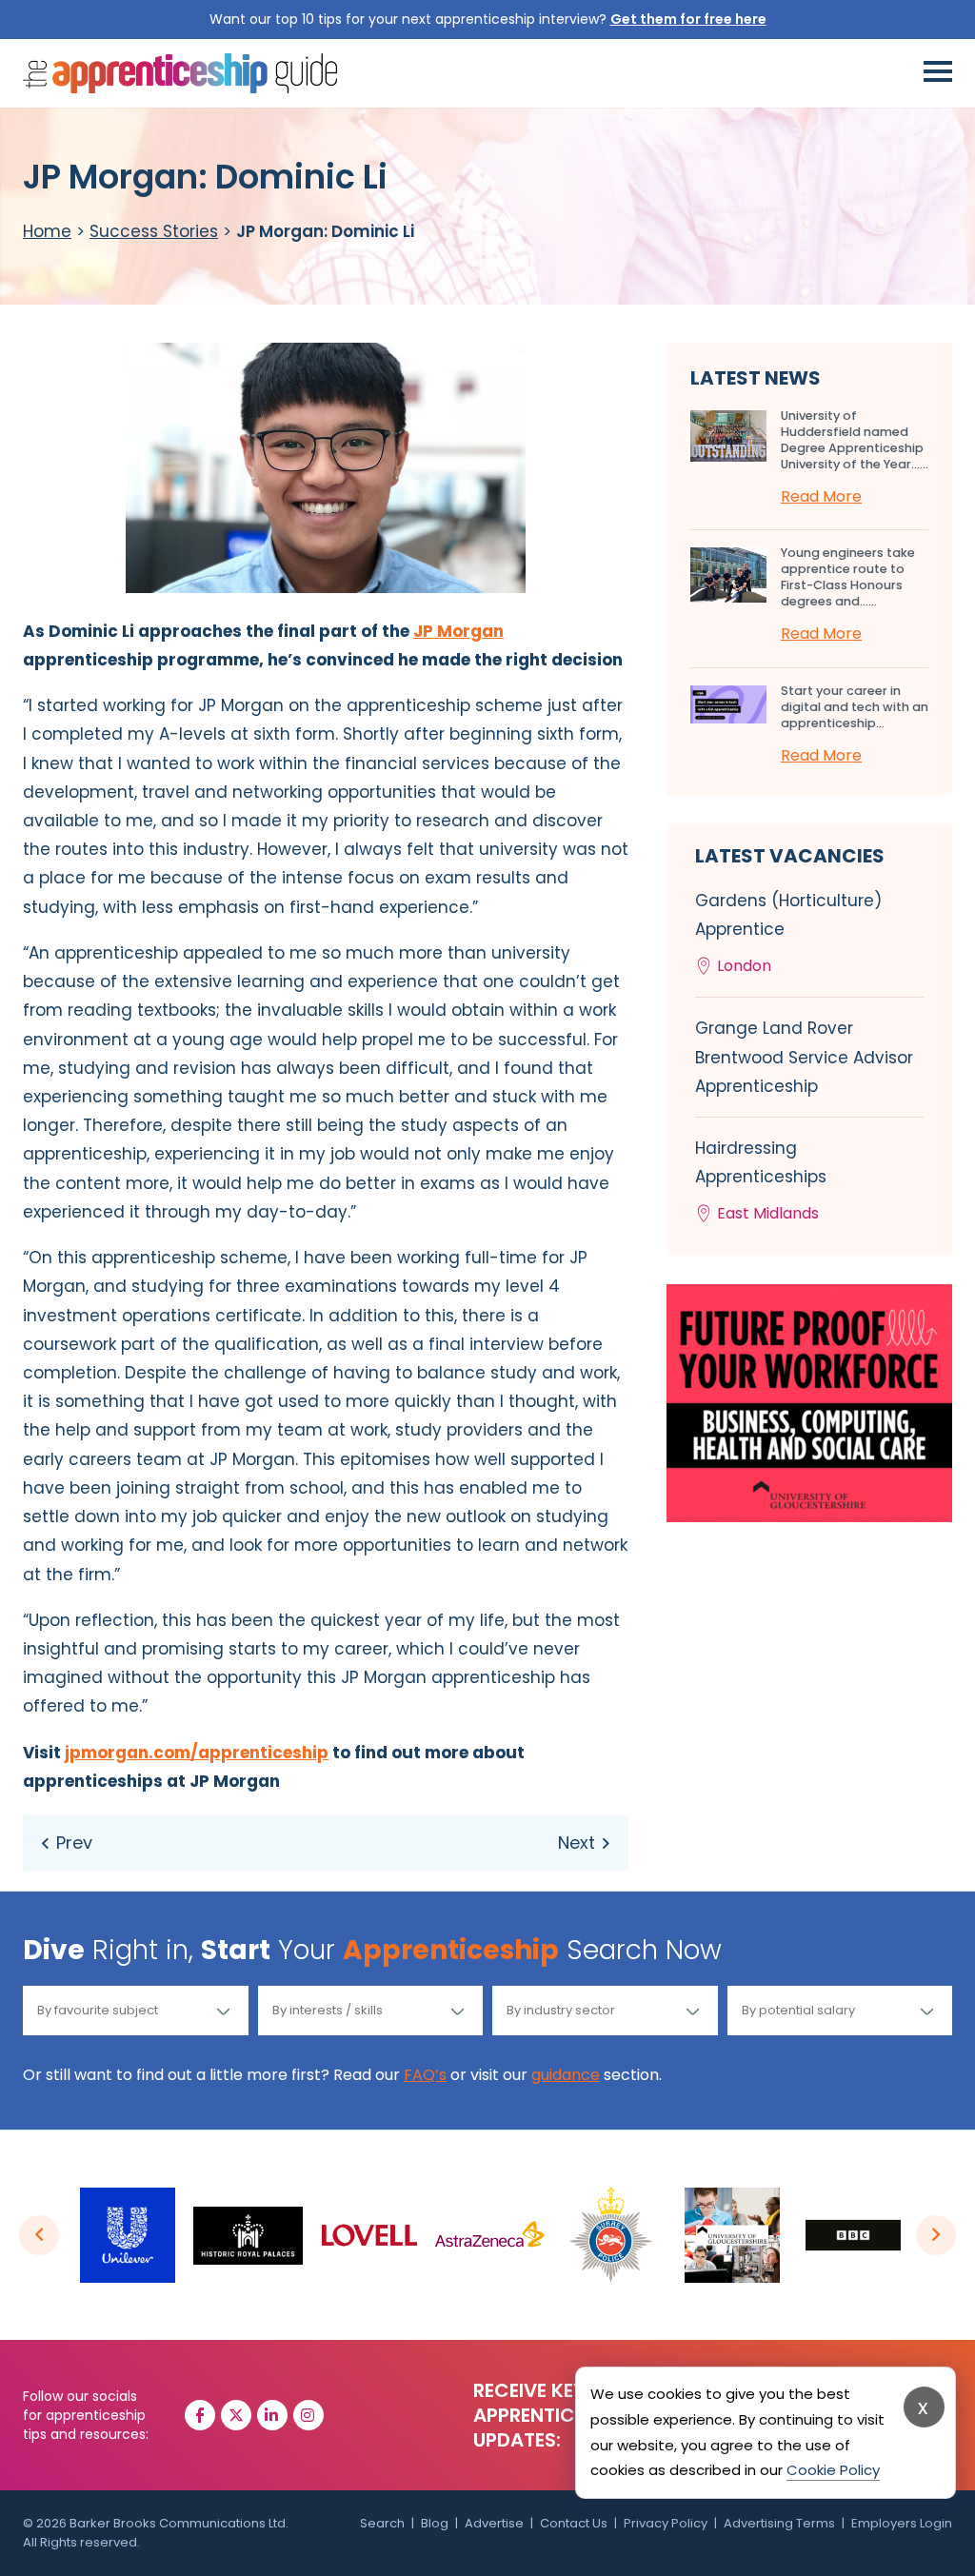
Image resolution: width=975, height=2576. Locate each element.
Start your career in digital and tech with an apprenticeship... (855, 707)
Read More (821, 496)
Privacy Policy (666, 2523)
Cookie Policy (833, 2470)
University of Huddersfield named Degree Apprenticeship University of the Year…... (855, 440)
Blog (435, 2523)
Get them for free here (688, 19)
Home (47, 231)
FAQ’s (425, 2075)
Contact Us (574, 2523)
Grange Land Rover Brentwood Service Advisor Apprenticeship (804, 1057)
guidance (566, 2075)
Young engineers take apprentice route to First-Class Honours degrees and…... (848, 577)
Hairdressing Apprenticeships (761, 1180)
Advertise (494, 2523)
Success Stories (154, 231)
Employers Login (902, 2523)
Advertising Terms (779, 2523)
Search (382, 2523)
